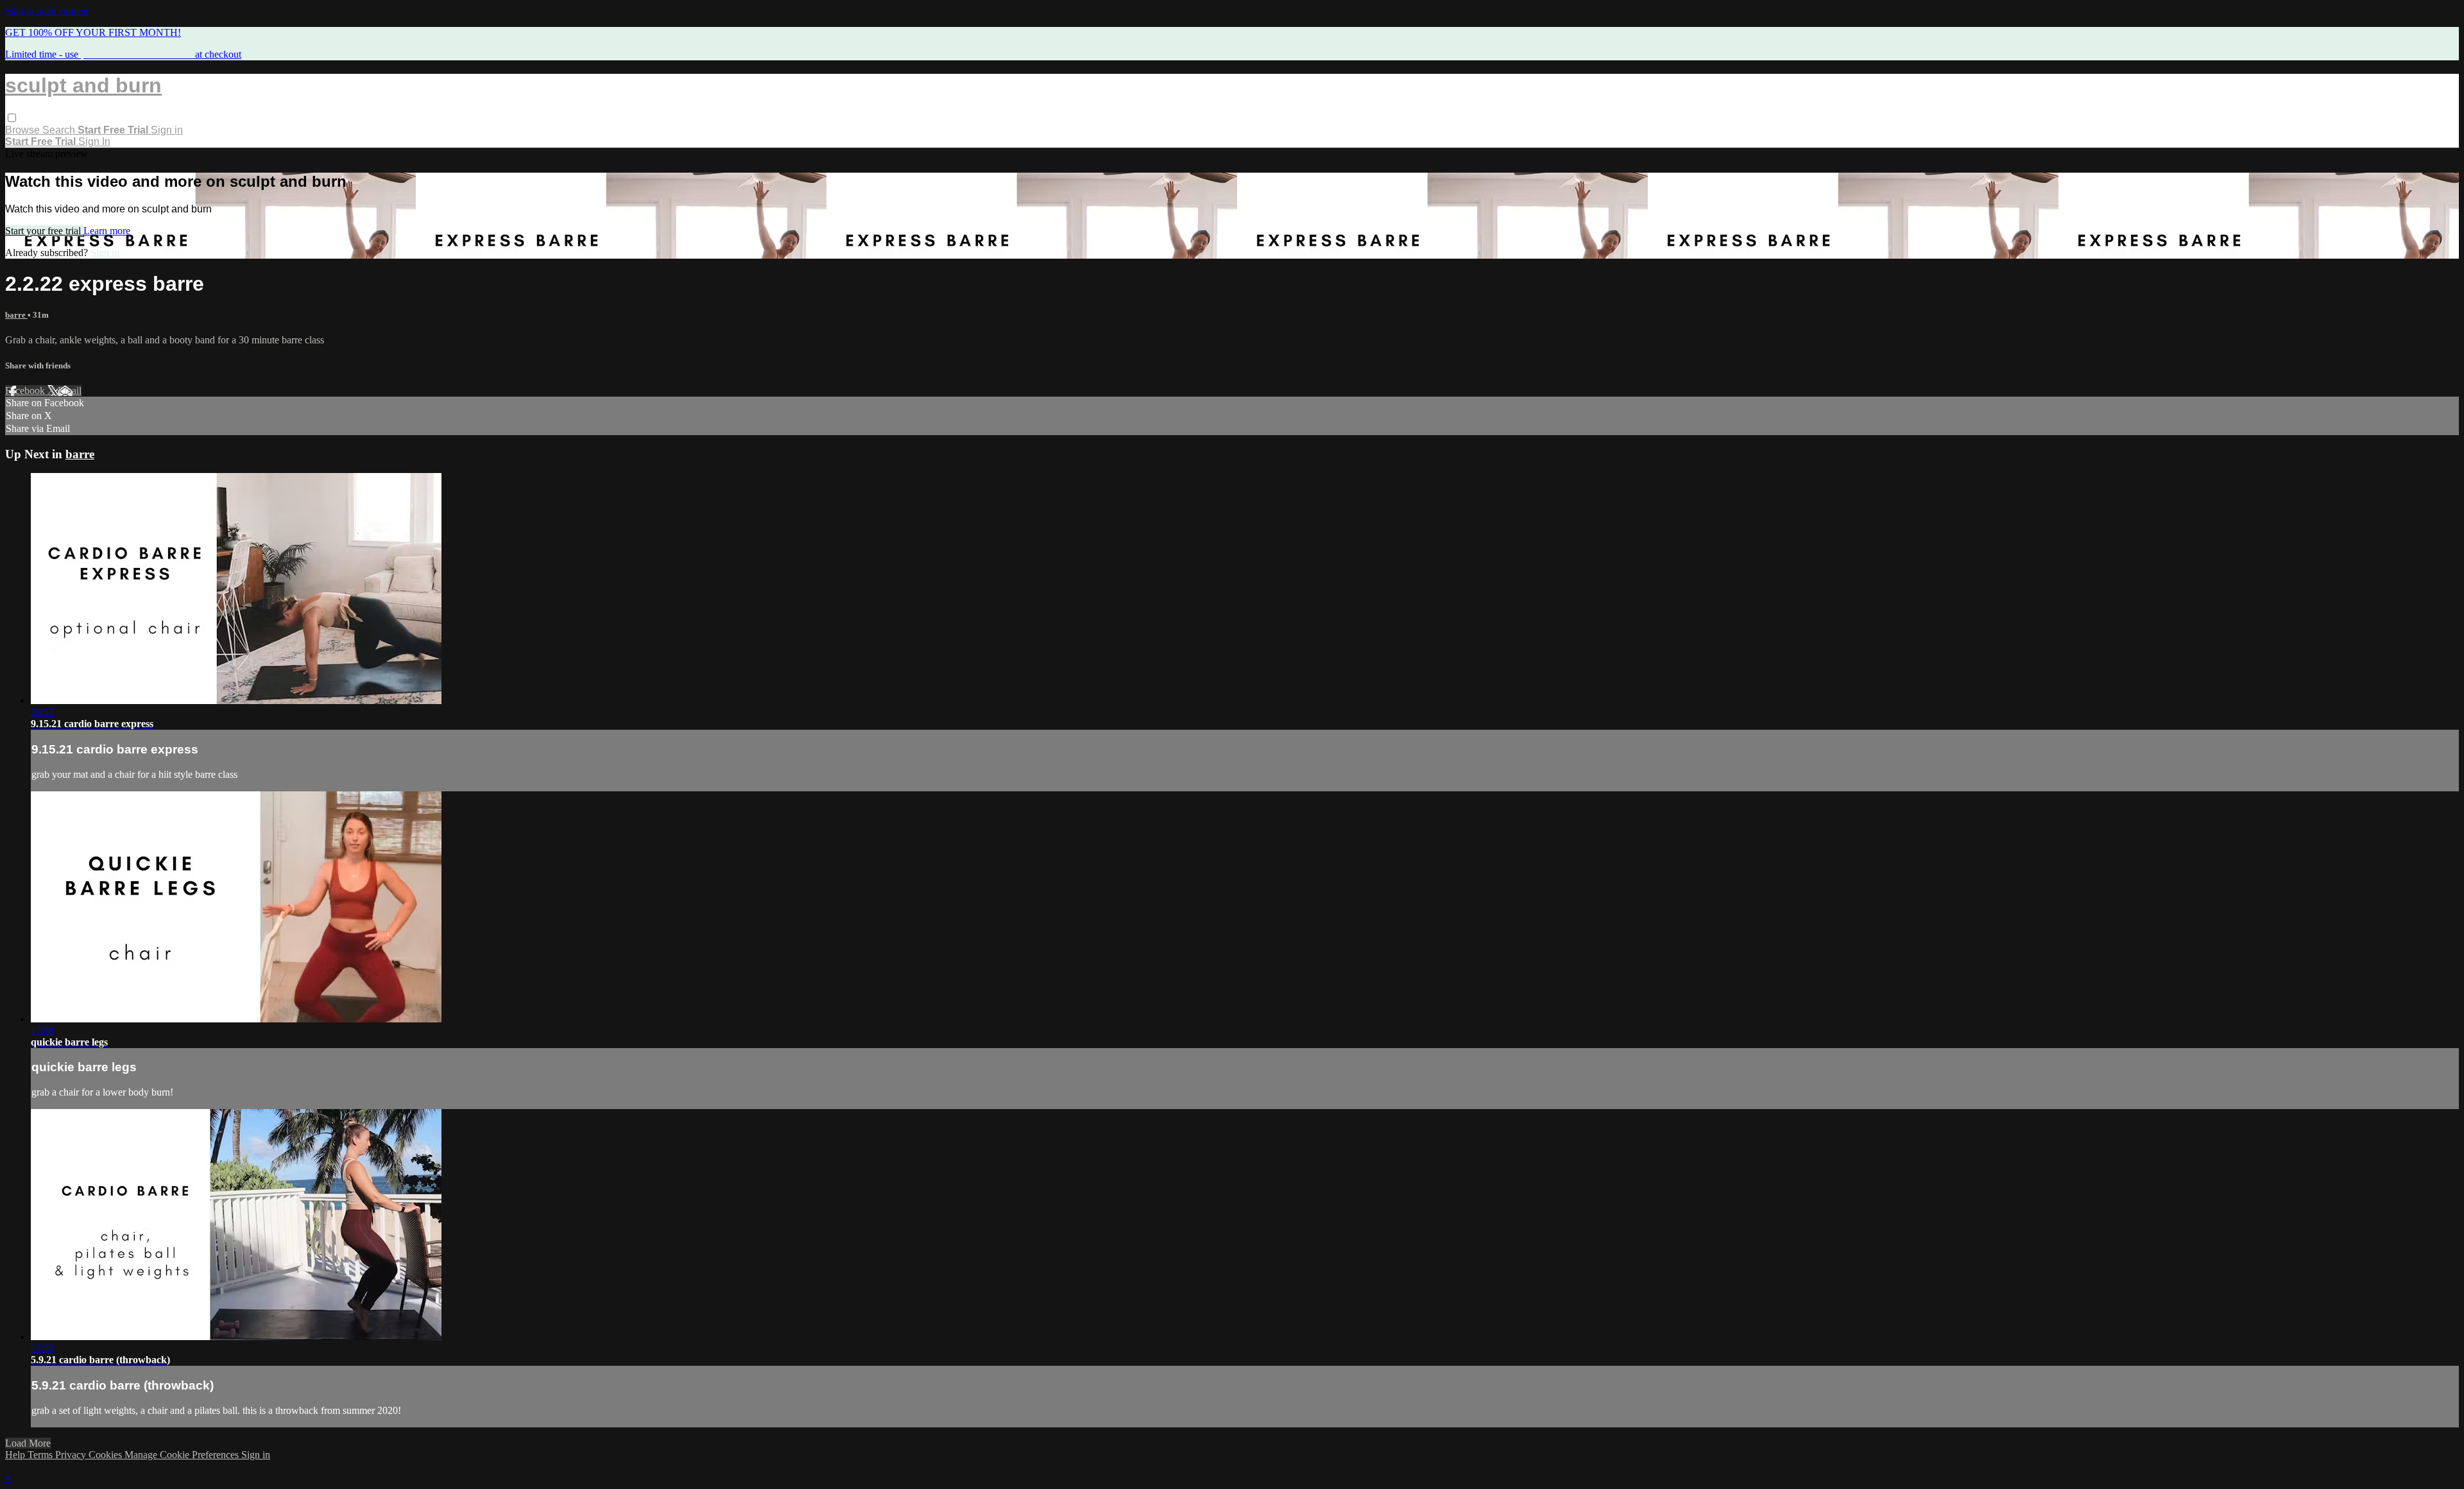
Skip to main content (47, 11)
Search (60, 130)
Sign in (167, 130)
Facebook (26, 391)
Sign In (94, 142)
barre (16, 315)
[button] (12, 118)
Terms (41, 1455)
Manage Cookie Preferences (183, 1455)
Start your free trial (44, 231)
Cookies (107, 1455)
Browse (24, 130)
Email (70, 391)
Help (16, 1455)
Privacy (72, 1455)
